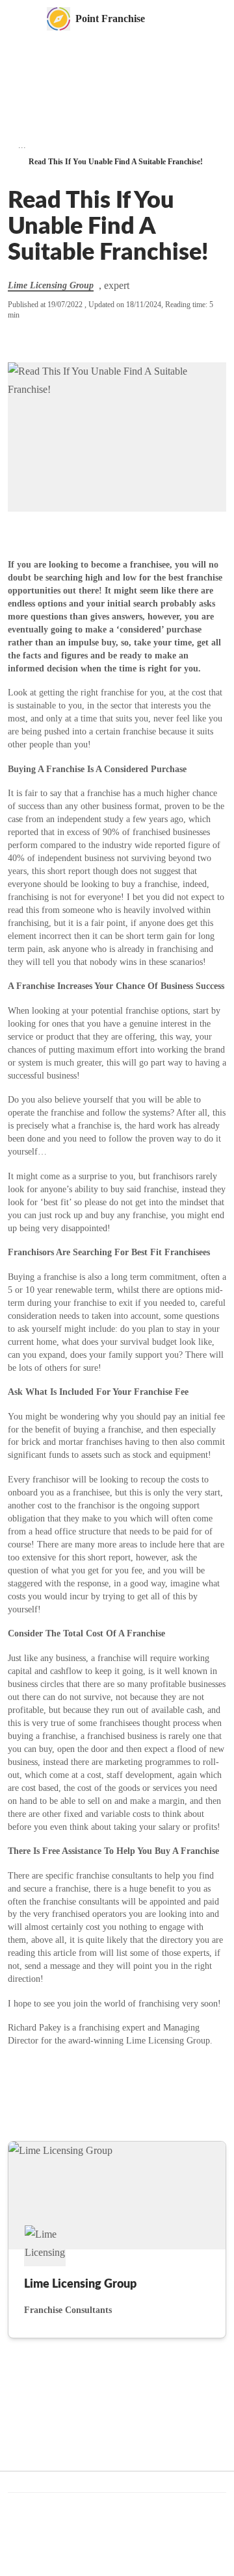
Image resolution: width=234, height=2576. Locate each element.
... (22, 145)
